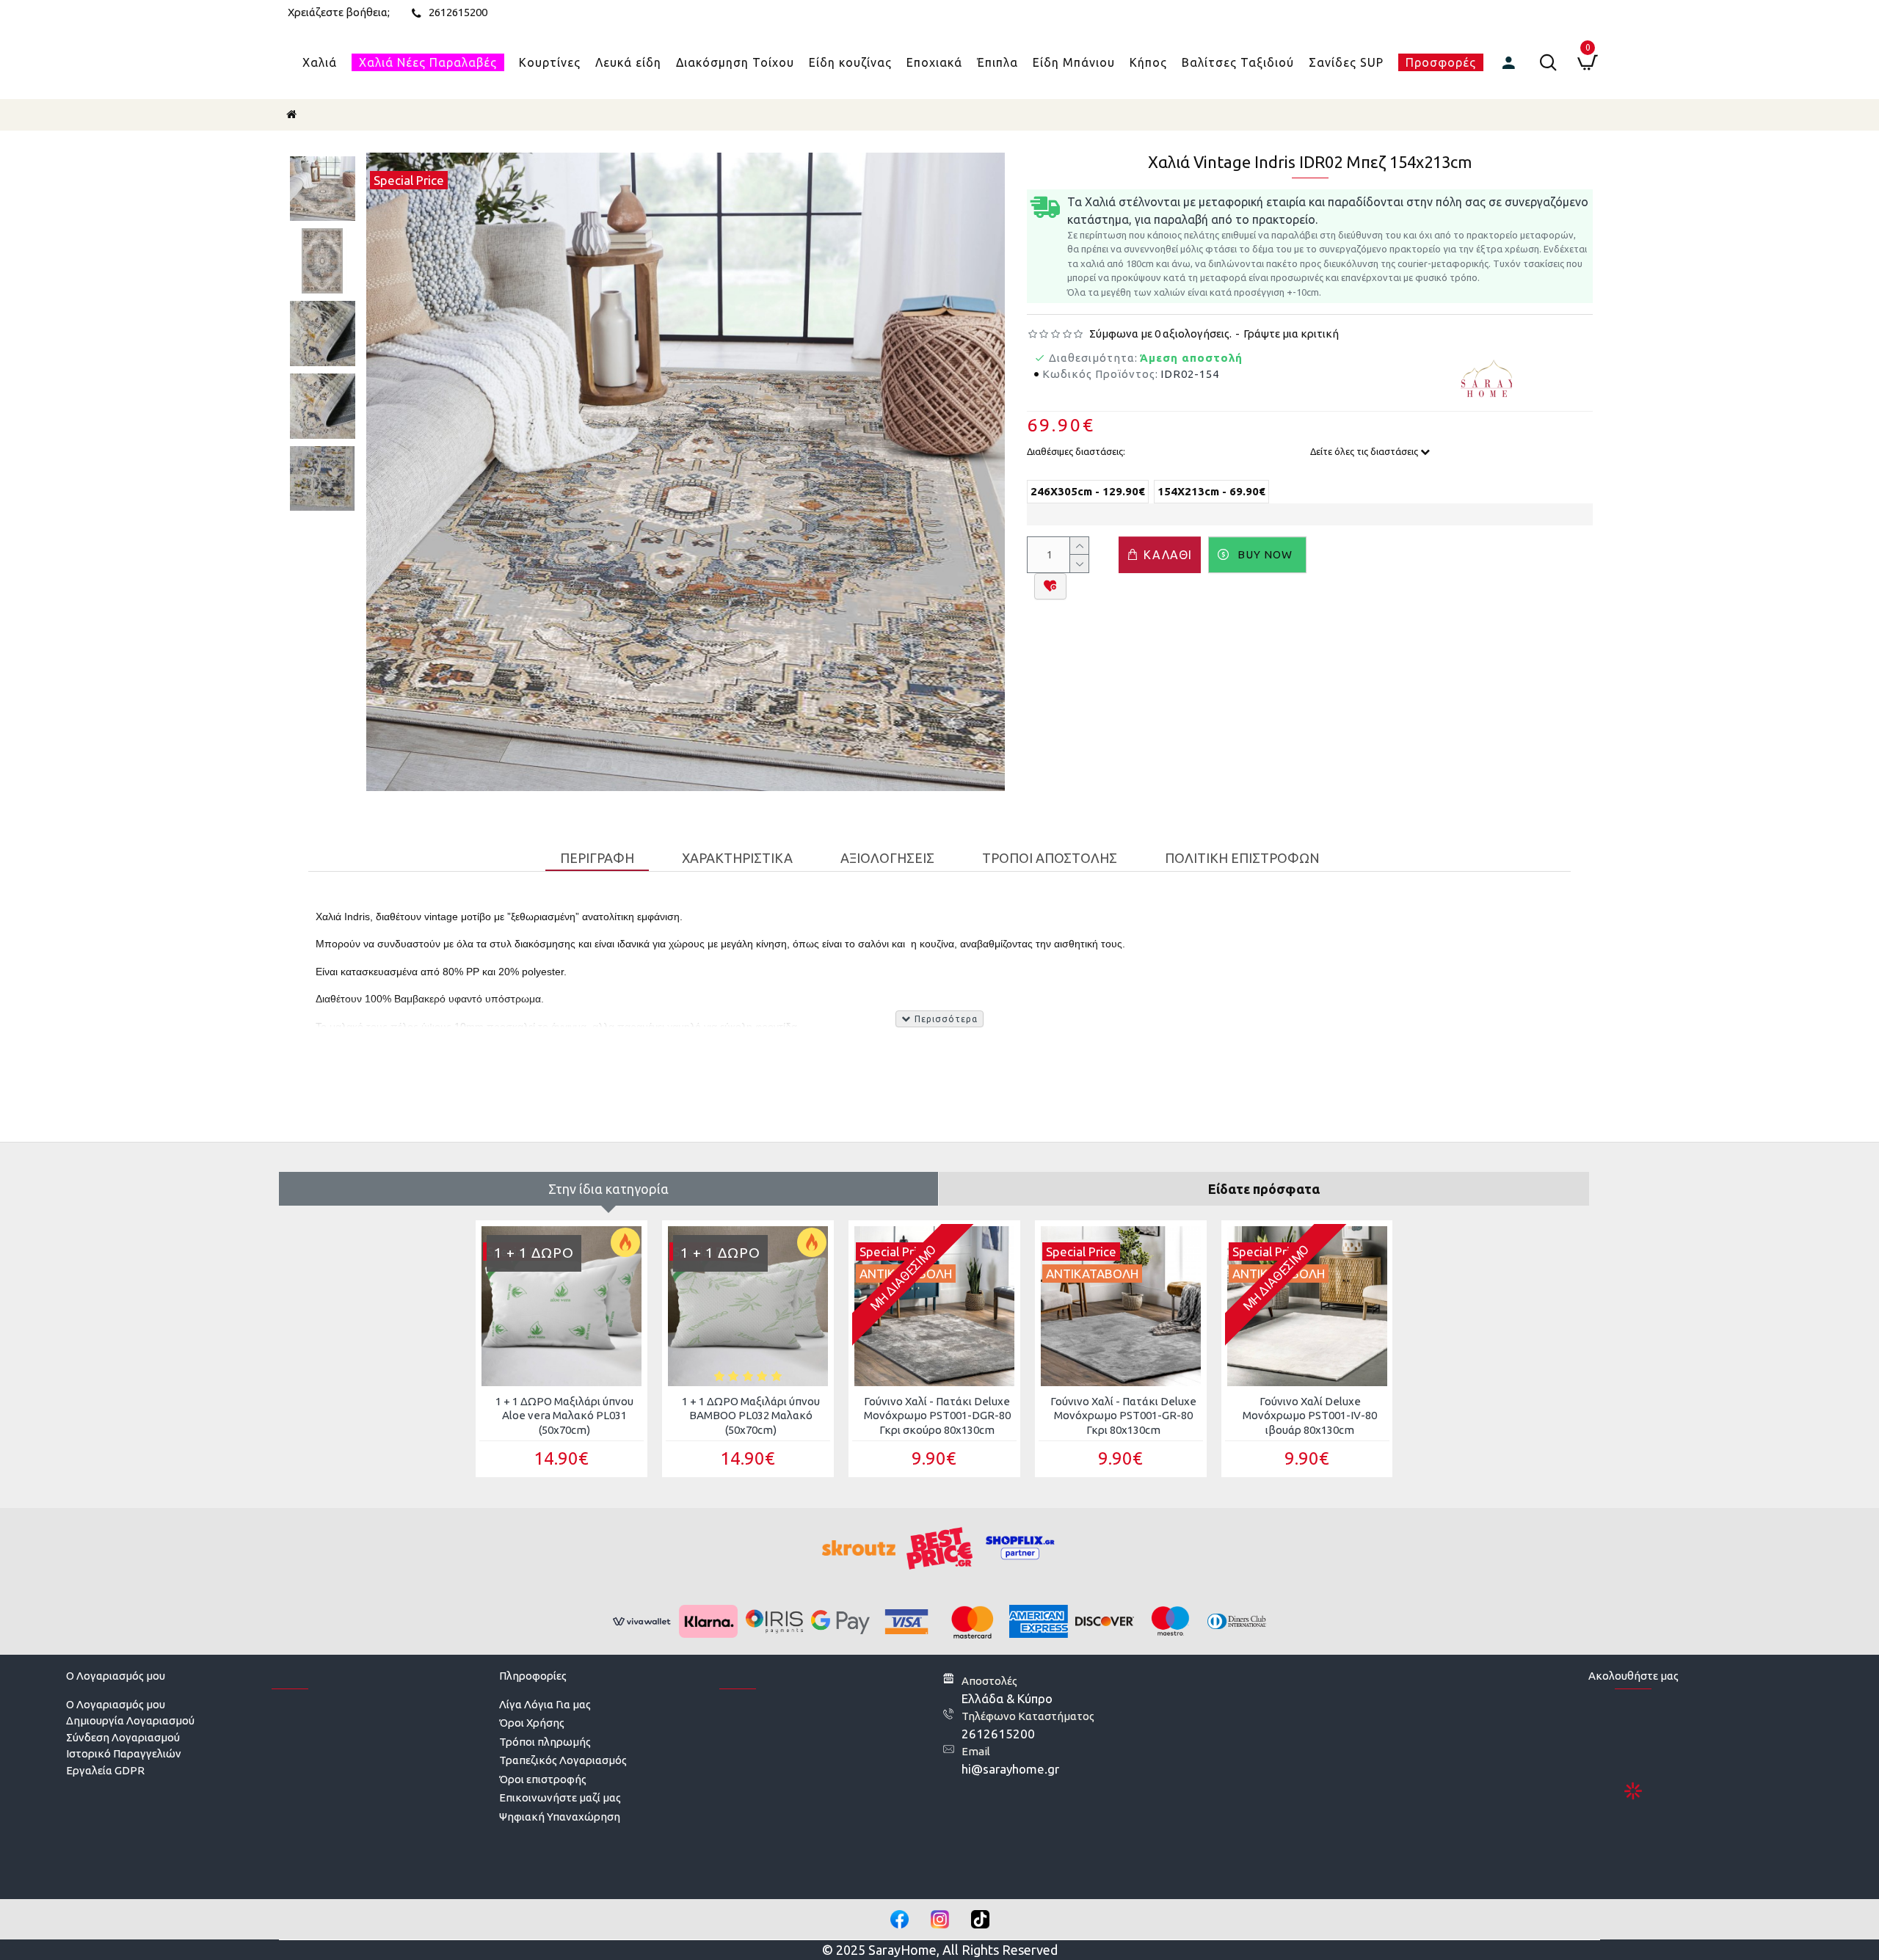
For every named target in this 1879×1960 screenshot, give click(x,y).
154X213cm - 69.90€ (1211, 491)
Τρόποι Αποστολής (1050, 858)
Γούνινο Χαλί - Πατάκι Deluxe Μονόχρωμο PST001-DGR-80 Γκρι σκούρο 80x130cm (937, 1416)
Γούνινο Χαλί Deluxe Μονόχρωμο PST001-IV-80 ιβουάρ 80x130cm (1310, 1416)
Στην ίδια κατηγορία (608, 1189)
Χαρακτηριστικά (737, 858)
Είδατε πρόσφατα (1264, 1189)
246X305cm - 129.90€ (1088, 491)
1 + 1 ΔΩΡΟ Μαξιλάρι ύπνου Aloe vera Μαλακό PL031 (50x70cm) (564, 1416)
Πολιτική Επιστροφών (1242, 858)
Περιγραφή (597, 858)
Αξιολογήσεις (887, 858)
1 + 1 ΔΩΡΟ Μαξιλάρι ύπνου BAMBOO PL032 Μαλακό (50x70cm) (751, 1416)
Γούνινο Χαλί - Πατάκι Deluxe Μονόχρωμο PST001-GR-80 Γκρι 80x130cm (1123, 1416)
